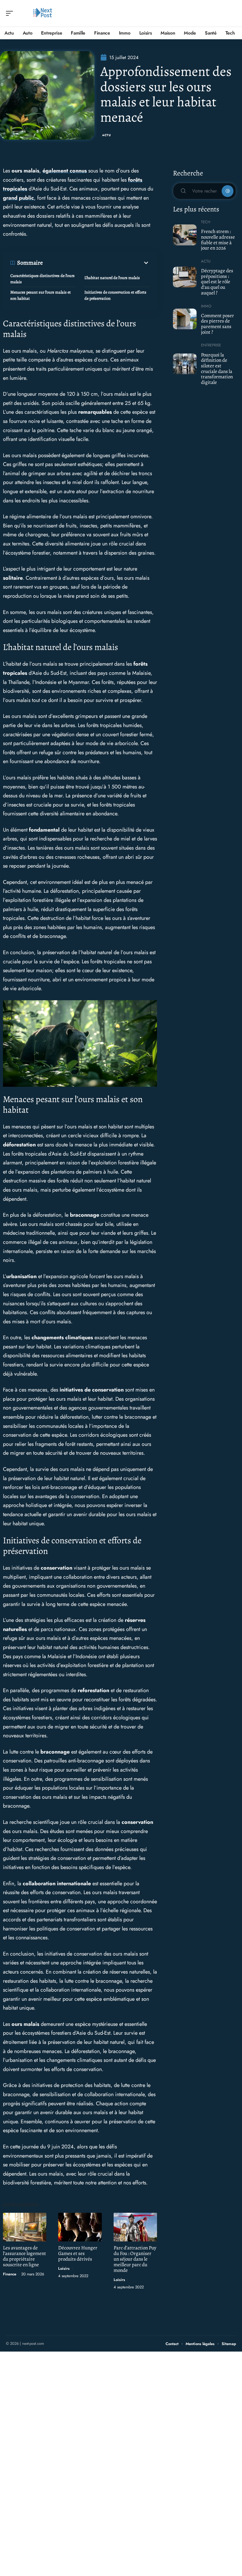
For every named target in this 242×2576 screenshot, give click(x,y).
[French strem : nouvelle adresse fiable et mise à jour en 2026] (185, 235)
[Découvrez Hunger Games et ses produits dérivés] (80, 2227)
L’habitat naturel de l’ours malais (112, 278)
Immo (206, 306)
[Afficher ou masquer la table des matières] (96, 263)
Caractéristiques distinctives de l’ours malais (42, 279)
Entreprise (211, 345)
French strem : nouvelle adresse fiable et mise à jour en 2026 (218, 240)
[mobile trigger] (11, 13)
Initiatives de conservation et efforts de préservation (115, 295)
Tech (206, 222)
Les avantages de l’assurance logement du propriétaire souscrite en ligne (24, 2256)
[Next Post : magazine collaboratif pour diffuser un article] (42, 13)
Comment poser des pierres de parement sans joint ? (218, 324)
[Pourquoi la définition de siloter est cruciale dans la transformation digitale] (185, 364)
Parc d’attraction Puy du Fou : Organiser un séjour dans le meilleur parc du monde (135, 2259)
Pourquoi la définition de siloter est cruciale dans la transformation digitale (217, 369)
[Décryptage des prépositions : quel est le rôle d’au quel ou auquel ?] (185, 277)
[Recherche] (232, 13)
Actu (107, 135)
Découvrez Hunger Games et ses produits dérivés (78, 2253)
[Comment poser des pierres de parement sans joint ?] (185, 319)
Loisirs (64, 2268)
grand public (18, 198)
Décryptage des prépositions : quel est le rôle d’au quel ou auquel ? (217, 282)
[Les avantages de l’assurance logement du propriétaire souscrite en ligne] (25, 2227)
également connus (65, 171)
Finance (10, 2274)
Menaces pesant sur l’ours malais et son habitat (41, 295)
